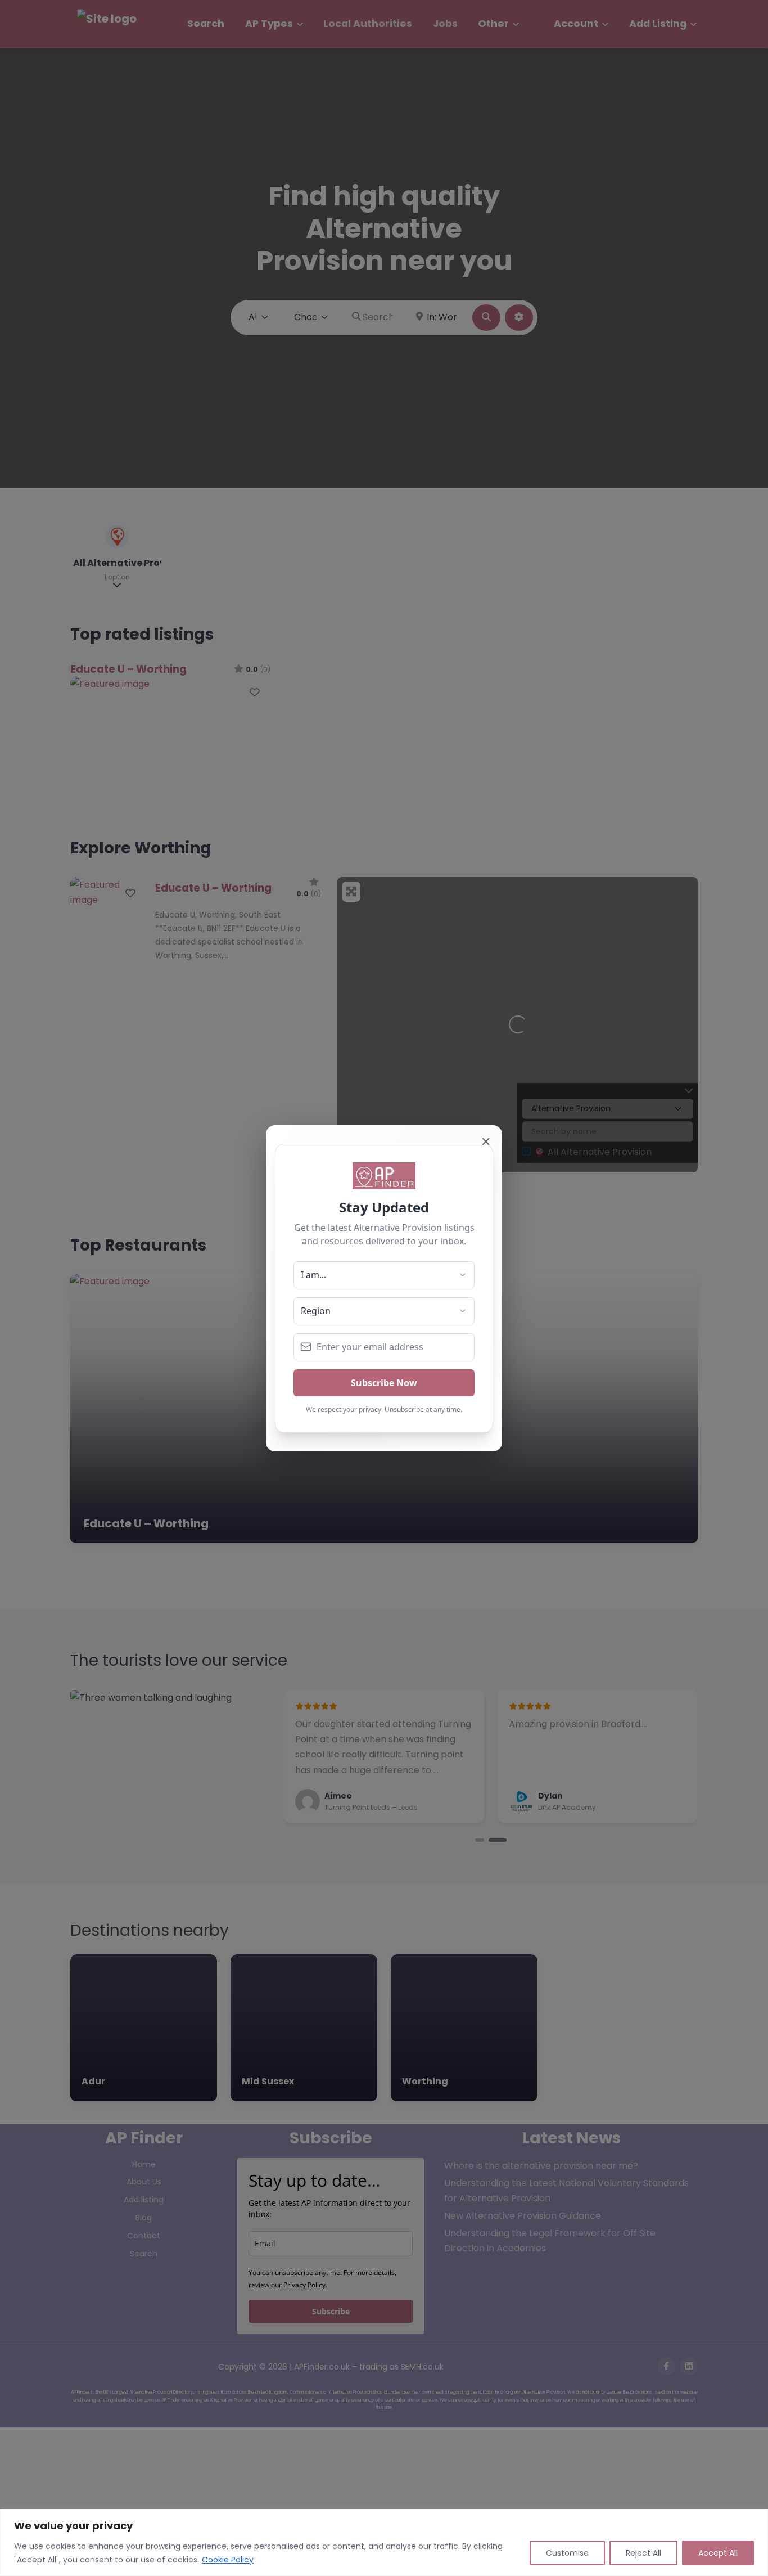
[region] (384, 2543)
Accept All (718, 2553)
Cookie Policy (228, 2560)
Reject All (643, 2553)
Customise (567, 2553)
